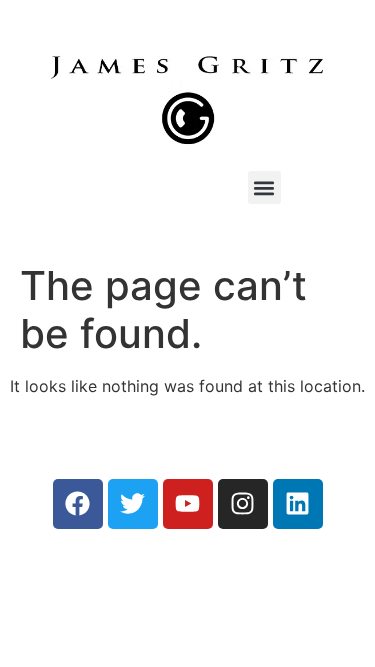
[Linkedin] (298, 504)
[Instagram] (243, 504)
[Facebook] (78, 504)
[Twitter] (133, 504)
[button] (264, 187)
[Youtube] (188, 504)
